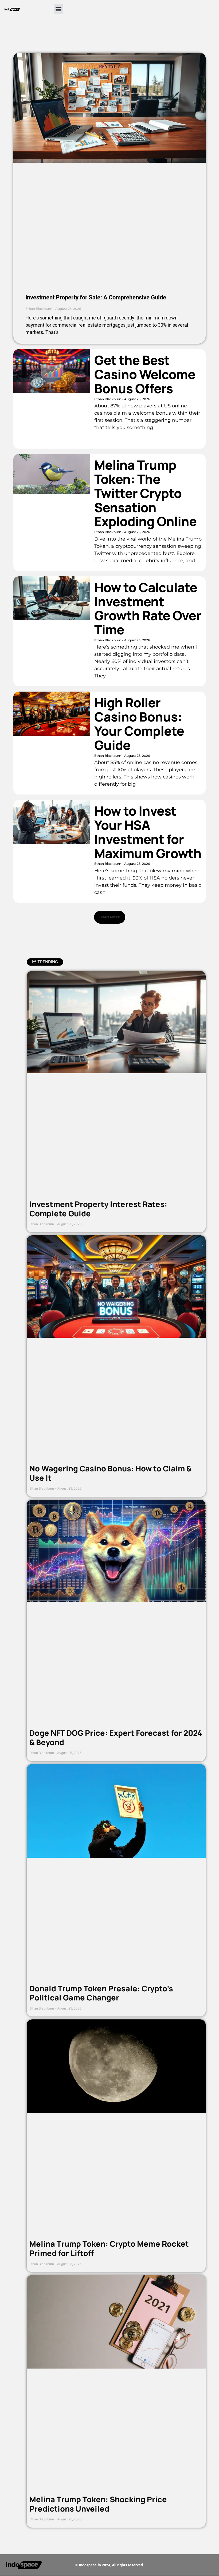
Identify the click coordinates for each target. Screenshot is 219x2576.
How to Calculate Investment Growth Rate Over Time (148, 608)
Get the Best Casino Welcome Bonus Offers (145, 374)
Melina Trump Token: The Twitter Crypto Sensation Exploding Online (145, 493)
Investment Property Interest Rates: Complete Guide (98, 1209)
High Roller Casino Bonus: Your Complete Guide (139, 724)
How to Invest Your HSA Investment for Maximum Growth (148, 832)
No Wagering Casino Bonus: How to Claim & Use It (110, 1473)
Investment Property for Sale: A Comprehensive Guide (96, 297)
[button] (58, 9)
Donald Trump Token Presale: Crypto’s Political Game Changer (101, 1993)
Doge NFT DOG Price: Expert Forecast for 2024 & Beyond (116, 1738)
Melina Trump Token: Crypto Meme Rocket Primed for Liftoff (109, 2248)
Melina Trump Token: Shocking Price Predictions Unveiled (98, 2504)
